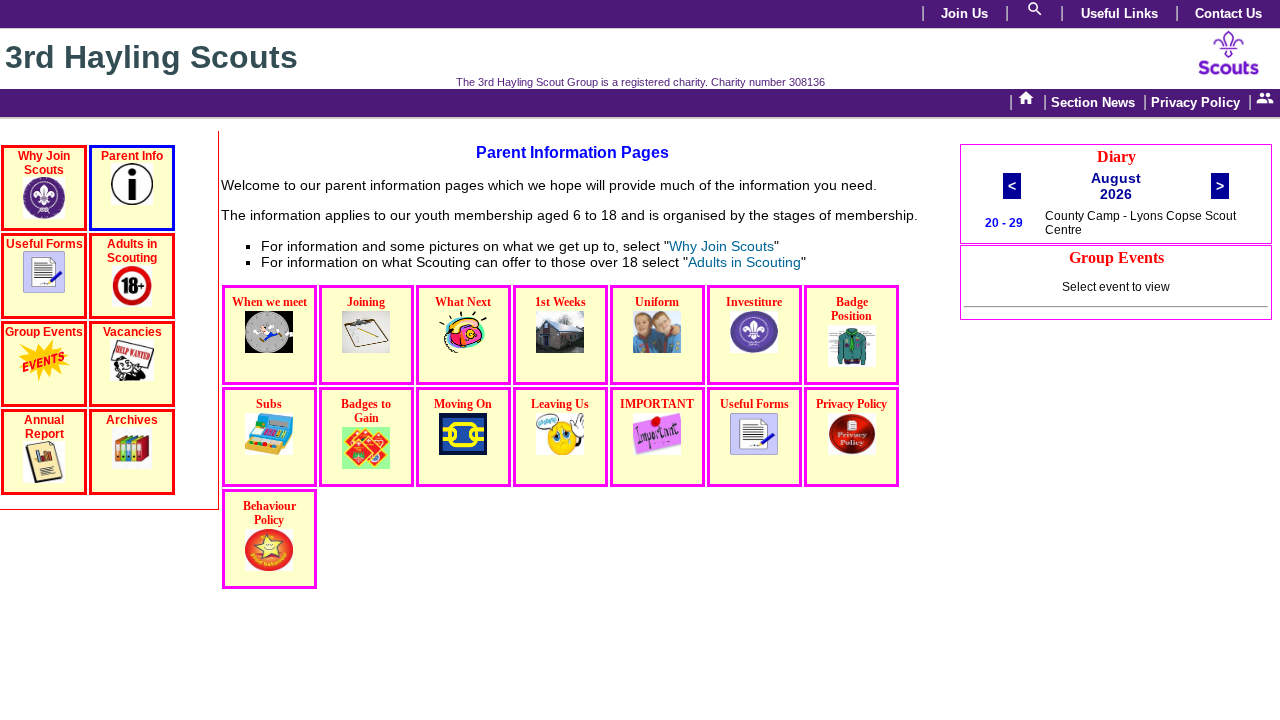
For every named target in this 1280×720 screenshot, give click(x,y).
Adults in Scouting (744, 262)
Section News (1093, 102)
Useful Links (1119, 13)
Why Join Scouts (721, 246)
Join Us (964, 13)
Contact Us (1228, 13)
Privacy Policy (1195, 102)
